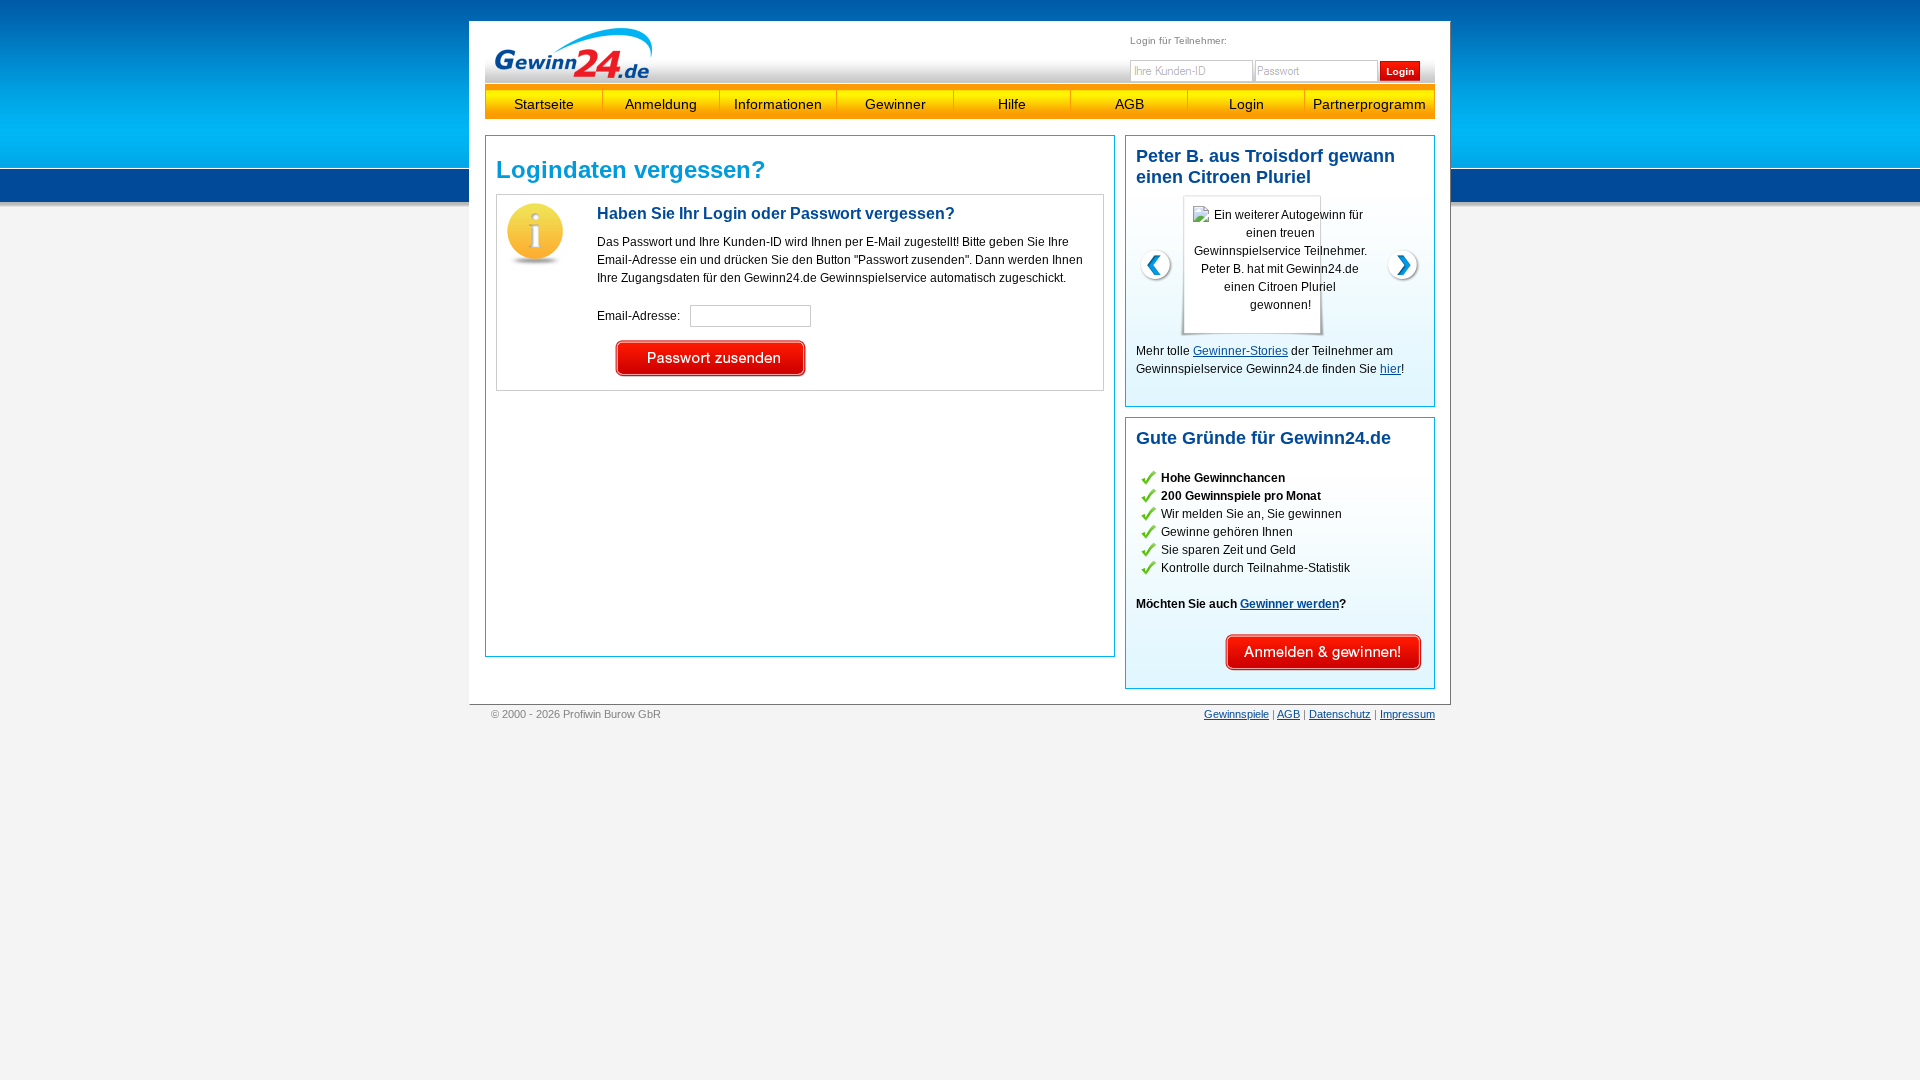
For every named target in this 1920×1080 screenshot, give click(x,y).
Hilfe (1012, 104)
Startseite (544, 104)
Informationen (778, 104)
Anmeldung (661, 104)
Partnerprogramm (1369, 104)
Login (1246, 104)
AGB (1129, 104)
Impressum (1407, 714)
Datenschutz (1340, 714)
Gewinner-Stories (1240, 351)
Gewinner (895, 104)
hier (1390, 369)
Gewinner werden (1289, 604)
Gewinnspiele (1236, 714)
